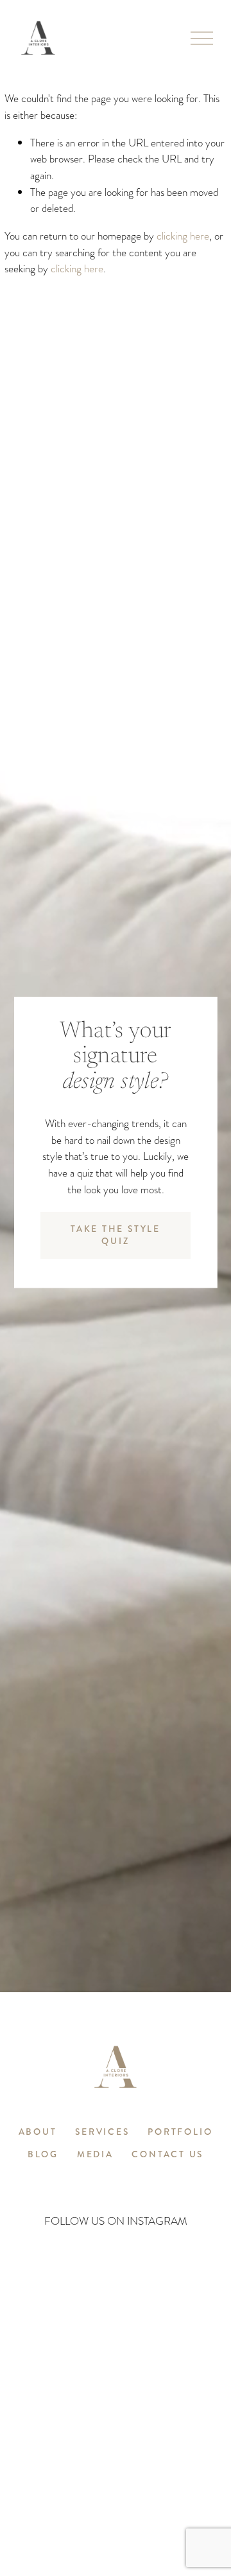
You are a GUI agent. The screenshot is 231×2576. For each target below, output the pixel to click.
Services (102, 2133)
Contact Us (167, 2155)
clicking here (183, 236)
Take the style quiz (116, 1235)
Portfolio (180, 2133)
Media (95, 2155)
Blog (43, 2155)
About (38, 2133)
